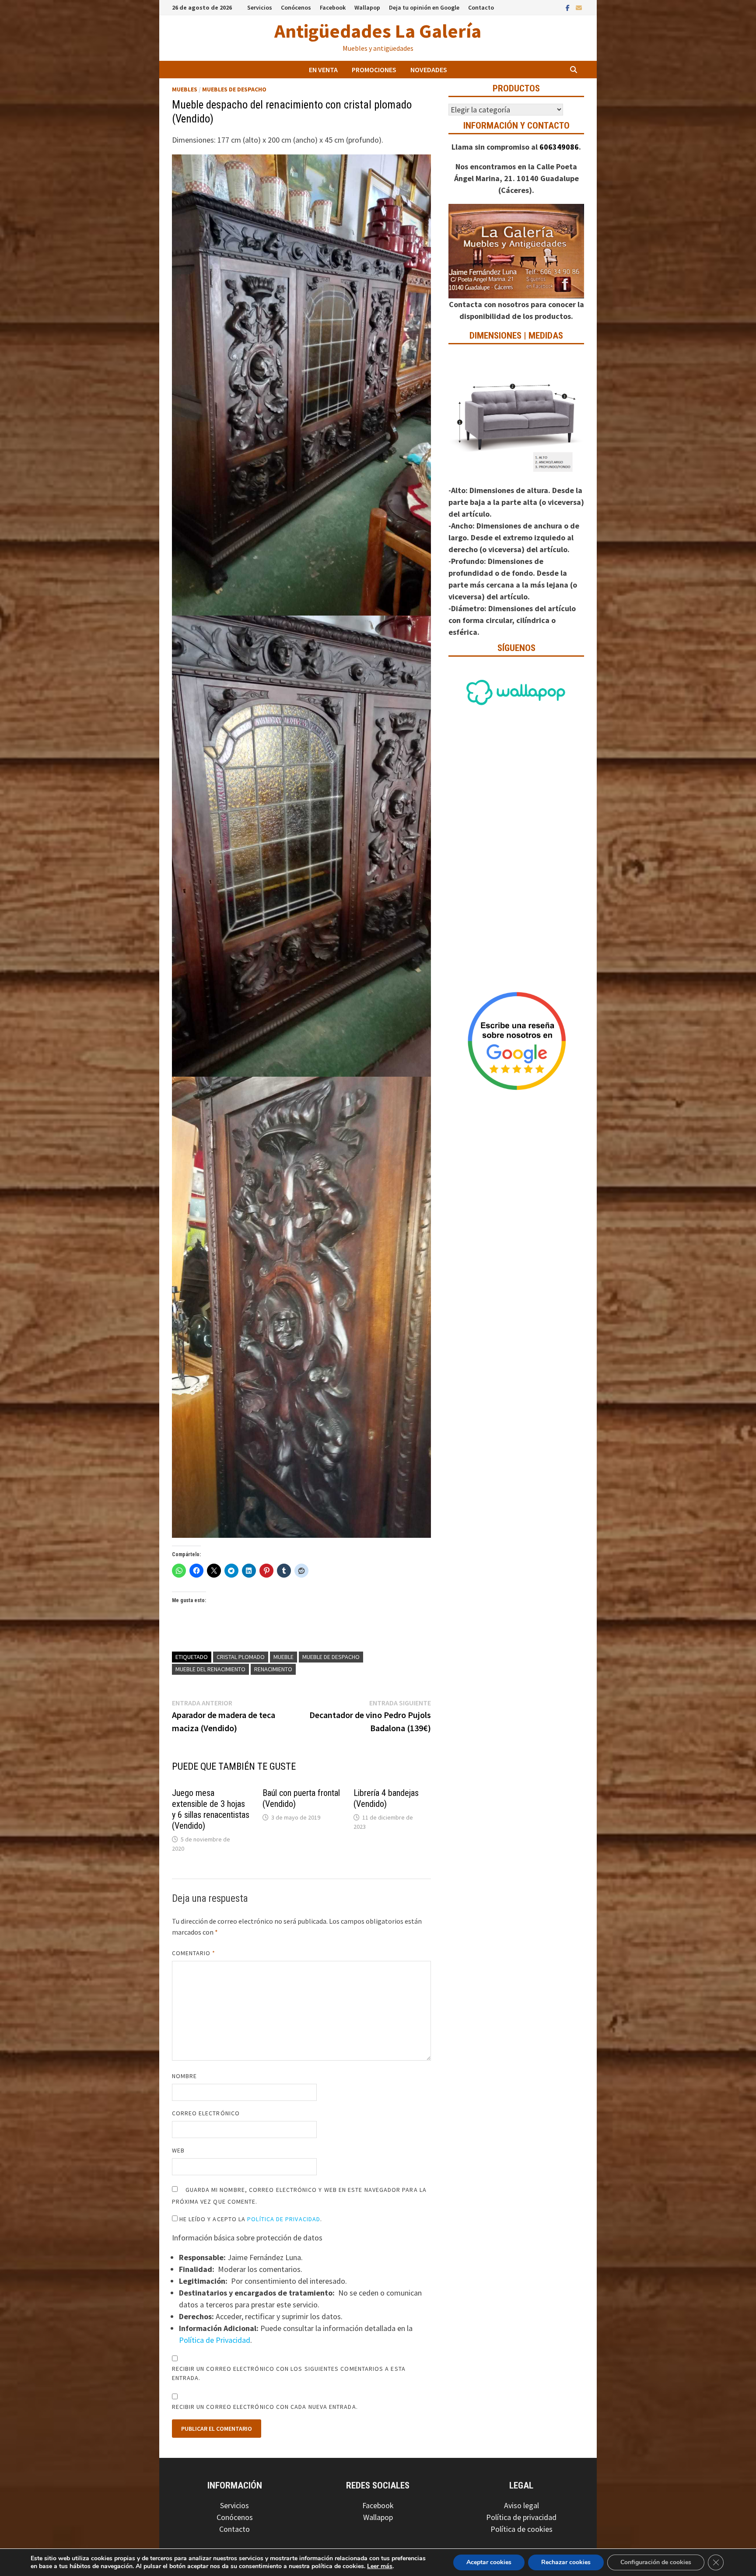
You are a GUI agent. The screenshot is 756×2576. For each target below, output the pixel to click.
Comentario (194, 1953)
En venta (323, 70)
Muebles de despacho (234, 89)
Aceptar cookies (489, 2562)
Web (178, 2150)
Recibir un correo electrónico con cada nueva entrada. (265, 2407)
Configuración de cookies (656, 2562)
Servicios (260, 7)
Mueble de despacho (331, 1657)
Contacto (481, 7)
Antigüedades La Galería (378, 31)
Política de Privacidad (284, 2219)
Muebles (185, 89)
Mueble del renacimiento (210, 1669)
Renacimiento (273, 1669)
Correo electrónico (206, 2113)
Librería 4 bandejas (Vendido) (386, 1798)
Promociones (374, 70)
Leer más (380, 2566)
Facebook (333, 7)
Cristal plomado (241, 1657)
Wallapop (367, 7)
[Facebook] (569, 7)
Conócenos (296, 7)
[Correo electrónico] (579, 7)
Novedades (429, 70)
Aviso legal (521, 2505)
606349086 (559, 147)
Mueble (283, 1657)
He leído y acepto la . (250, 2219)
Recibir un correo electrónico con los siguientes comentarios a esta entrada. (289, 2373)
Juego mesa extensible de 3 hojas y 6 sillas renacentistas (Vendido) (211, 1809)
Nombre (184, 2076)
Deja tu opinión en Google (424, 7)
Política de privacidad (521, 2517)
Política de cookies (521, 2529)
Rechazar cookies (566, 2562)
